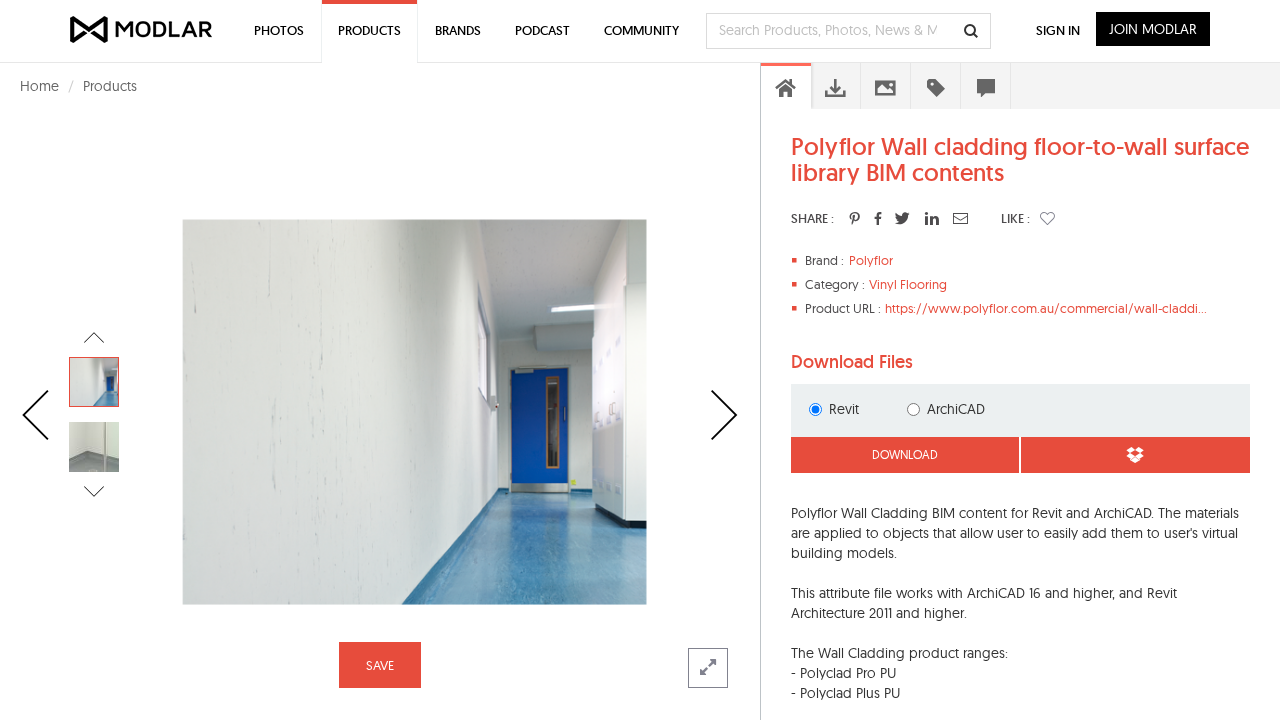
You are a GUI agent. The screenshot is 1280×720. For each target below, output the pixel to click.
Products (110, 86)
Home (39, 86)
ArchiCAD (956, 409)
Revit (844, 409)
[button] (1047, 218)
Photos (279, 30)
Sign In (1058, 30)
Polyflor (871, 260)
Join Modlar (1153, 29)
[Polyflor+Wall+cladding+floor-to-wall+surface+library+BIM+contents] (854, 218)
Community (641, 30)
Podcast (542, 30)
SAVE (380, 665)
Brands (458, 30)
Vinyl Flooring (908, 284)
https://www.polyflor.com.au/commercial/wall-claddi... (1046, 308)
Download (905, 454)
